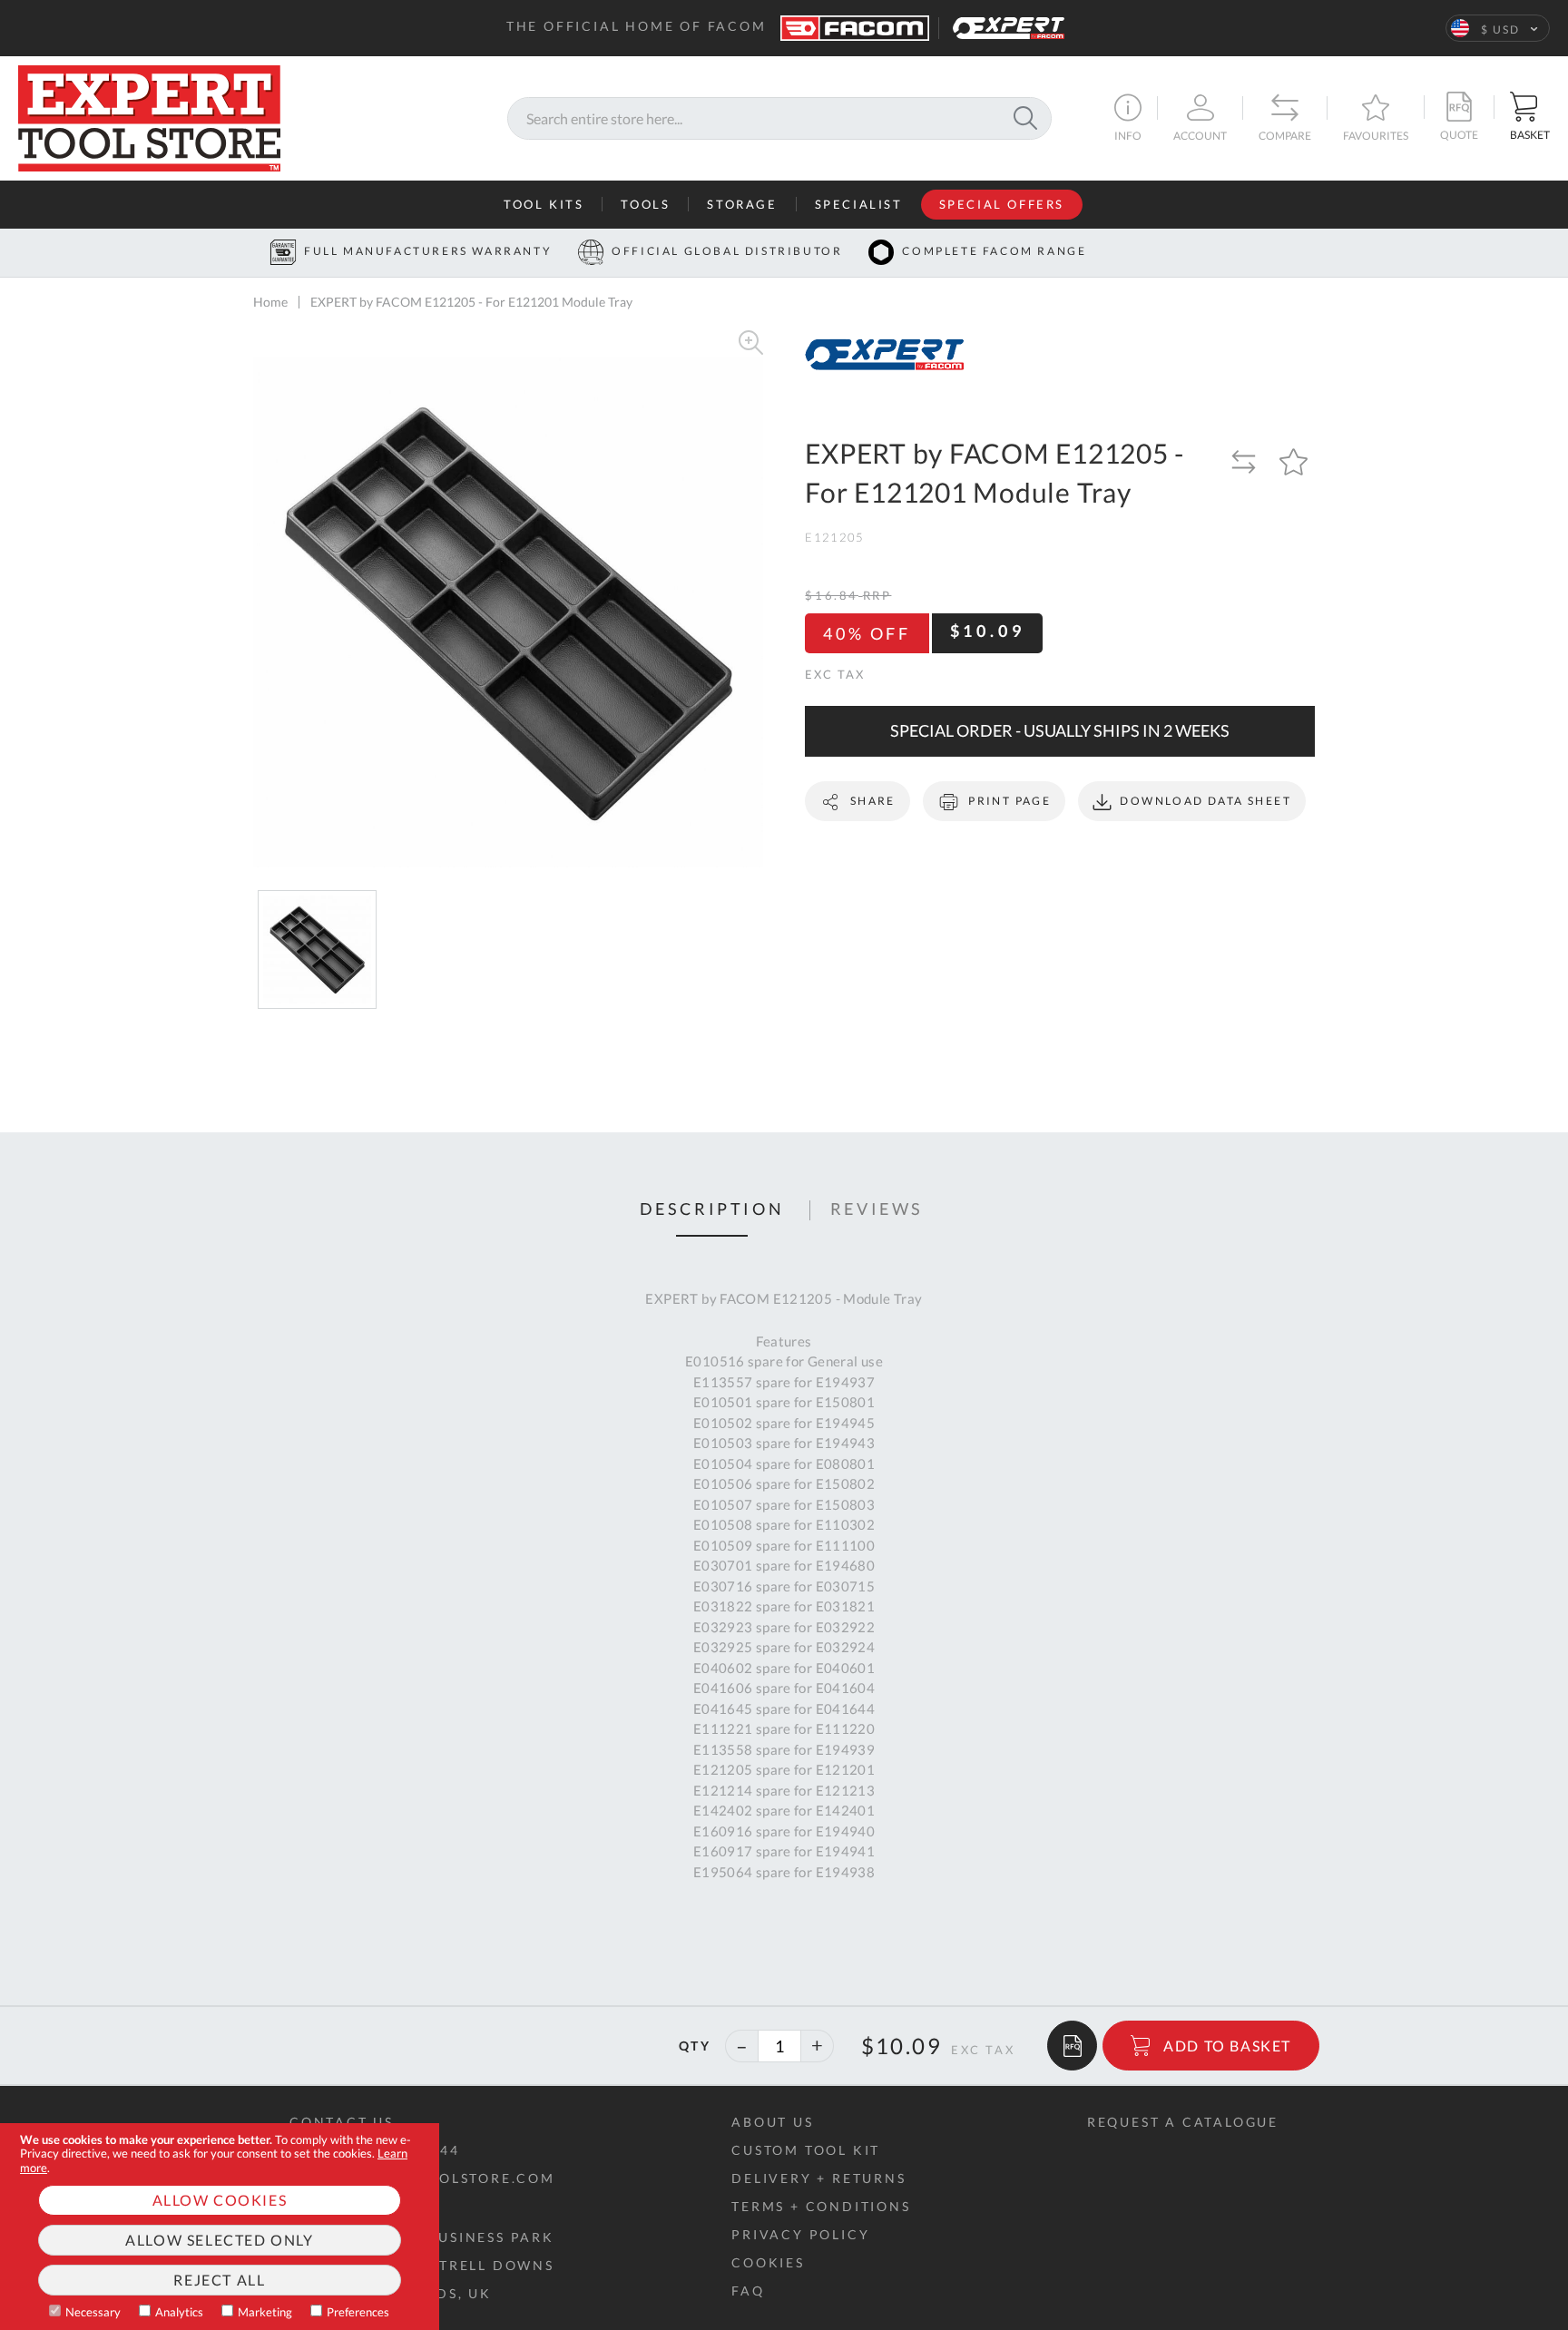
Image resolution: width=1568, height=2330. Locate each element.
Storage (742, 204)
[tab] (712, 1210)
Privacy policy (800, 2234)
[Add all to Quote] (1072, 2046)
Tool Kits (544, 204)
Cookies (768, 2262)
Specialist (859, 204)
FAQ (748, 2291)
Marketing (265, 2312)
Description (712, 1209)
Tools (645, 204)
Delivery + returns (818, 2178)
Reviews (877, 1209)
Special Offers (1002, 204)
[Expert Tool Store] (149, 116)
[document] (220, 2227)
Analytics (179, 2312)
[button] (1498, 28)
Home (270, 302)
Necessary (93, 2312)
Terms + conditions (821, 2206)
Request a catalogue (1183, 2122)
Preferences (358, 2312)
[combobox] (779, 118)
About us (772, 2122)
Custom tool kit (806, 2150)
